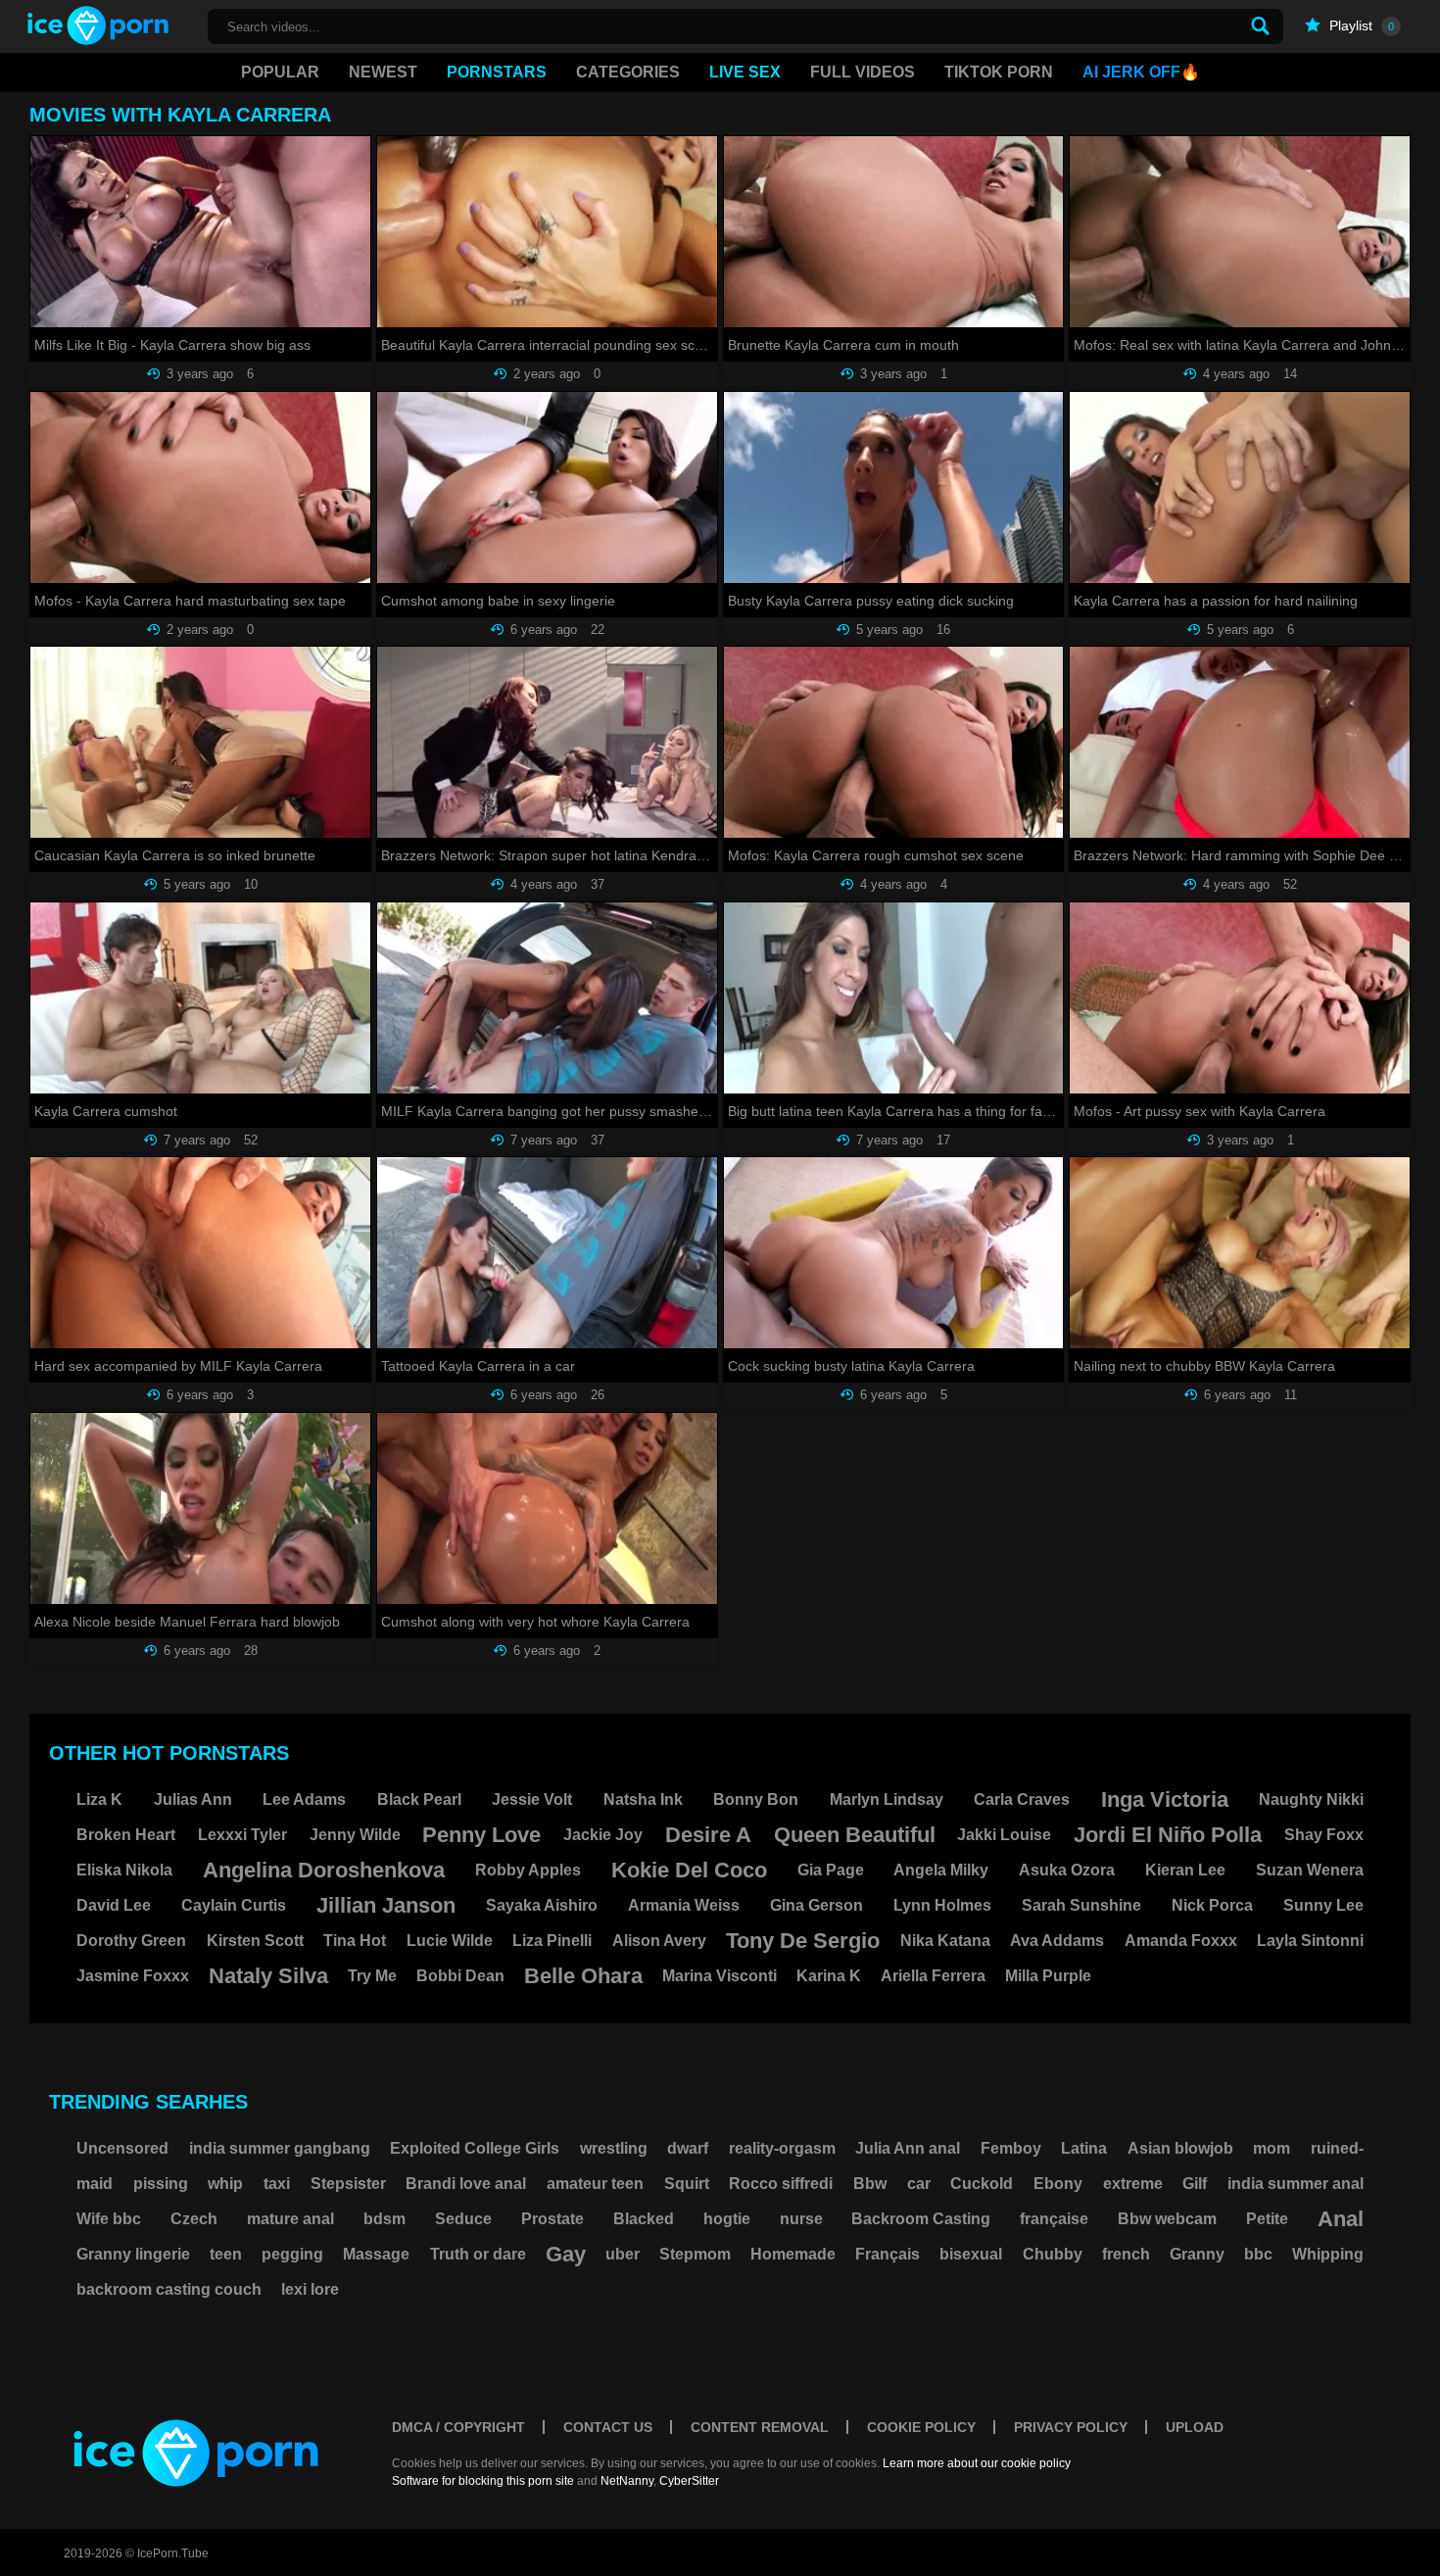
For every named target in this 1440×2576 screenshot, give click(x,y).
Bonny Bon (756, 1799)
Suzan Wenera (1310, 1870)
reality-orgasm (782, 2148)
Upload (1195, 2427)
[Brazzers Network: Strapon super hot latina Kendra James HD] (547, 742)
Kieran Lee (1185, 1870)
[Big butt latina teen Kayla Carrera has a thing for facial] (894, 998)
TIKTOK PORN (999, 72)
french (1126, 2254)
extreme (1133, 2184)
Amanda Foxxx (1181, 1941)
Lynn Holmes (942, 1905)
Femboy (1011, 2148)
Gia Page (831, 1870)
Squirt (687, 2184)
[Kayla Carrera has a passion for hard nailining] (1240, 487)
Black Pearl (419, 1799)
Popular (280, 72)
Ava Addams (1057, 1941)
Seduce (463, 2219)
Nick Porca (1212, 1905)
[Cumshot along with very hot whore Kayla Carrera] (547, 1508)
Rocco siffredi (781, 2184)
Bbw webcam (1167, 2219)
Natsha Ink (643, 1799)
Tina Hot (355, 1941)
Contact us (608, 2427)
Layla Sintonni (1310, 1941)
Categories (628, 72)
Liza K (99, 1799)
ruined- (1337, 2148)
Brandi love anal (466, 2184)
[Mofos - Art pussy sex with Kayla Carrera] (1240, 998)
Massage (376, 2254)
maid (95, 2184)
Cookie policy (921, 2427)
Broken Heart (126, 1835)
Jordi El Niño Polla (1168, 1835)
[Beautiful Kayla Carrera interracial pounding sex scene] (547, 232)
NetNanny (627, 2481)
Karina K (829, 1976)
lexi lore (310, 2289)
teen (226, 2254)
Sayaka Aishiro (542, 1905)
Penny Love (481, 1835)
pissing (161, 2184)
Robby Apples (528, 1870)
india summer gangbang (280, 2148)
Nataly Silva (268, 1976)
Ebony (1058, 2184)
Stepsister (348, 2184)
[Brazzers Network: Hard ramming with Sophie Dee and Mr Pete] (1240, 742)
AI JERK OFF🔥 (1141, 72)
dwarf (688, 2148)
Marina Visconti (720, 1976)
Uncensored (122, 2148)
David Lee (114, 1905)
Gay (566, 2254)
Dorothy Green (131, 1941)
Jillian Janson (386, 1905)
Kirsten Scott (255, 1941)
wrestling (614, 2148)
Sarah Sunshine (1081, 1905)
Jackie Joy (603, 1835)
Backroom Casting (921, 2219)
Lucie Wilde (450, 1941)
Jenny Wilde (355, 1835)
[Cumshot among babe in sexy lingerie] (547, 487)
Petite (1267, 2219)
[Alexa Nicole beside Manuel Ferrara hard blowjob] (200, 1508)
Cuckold (982, 2184)
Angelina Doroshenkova (324, 1870)
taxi (277, 2184)
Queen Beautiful (855, 1835)
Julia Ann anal (908, 2148)
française (1054, 2219)
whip (225, 2184)
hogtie (727, 2219)
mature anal (290, 2219)
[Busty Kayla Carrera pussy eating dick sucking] (894, 487)
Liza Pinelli (552, 1941)
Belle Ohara (583, 1976)
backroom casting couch (169, 2289)
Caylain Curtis (234, 1905)
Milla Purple (1048, 1976)
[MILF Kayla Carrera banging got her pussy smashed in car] (547, 998)
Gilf (1195, 2184)
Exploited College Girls (475, 2148)
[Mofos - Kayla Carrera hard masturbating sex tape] (200, 487)
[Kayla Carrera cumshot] (200, 998)
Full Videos (863, 72)
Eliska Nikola (124, 1870)
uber (623, 2254)
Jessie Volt (532, 1799)
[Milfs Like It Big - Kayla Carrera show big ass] (200, 232)
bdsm (384, 2219)
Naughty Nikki (1311, 1799)
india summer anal (1296, 2184)
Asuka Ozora (1067, 1870)
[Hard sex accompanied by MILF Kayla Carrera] (200, 1253)
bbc (1258, 2254)
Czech (194, 2219)
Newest (383, 72)
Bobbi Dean (460, 1976)
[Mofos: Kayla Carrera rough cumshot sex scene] (894, 742)
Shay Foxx (1324, 1835)
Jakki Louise (1004, 1835)
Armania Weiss (684, 1905)
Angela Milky (941, 1870)
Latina (1084, 2148)
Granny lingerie (133, 2254)
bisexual (971, 2254)
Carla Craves (1022, 1799)
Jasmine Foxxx (133, 1976)
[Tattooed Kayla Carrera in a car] (547, 1253)
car (919, 2184)
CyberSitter (689, 2481)
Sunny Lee (1323, 1905)
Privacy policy (1071, 2427)
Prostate (552, 2219)
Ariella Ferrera (933, 1976)
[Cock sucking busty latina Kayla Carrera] (894, 1253)
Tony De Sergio (803, 1941)
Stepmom (695, 2254)
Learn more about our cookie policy (977, 2463)
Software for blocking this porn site (483, 2481)
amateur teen (595, 2184)
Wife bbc (109, 2219)
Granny (1197, 2254)
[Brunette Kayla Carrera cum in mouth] (894, 232)
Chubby (1053, 2254)
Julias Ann (193, 1799)
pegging (292, 2254)
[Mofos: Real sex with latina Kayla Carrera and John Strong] (1240, 232)
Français (888, 2254)
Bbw (870, 2184)
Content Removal (760, 2427)
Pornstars (497, 72)
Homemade (793, 2254)
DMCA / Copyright (458, 2427)
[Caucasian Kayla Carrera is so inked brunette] (200, 742)
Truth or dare (478, 2254)
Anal (1341, 2219)
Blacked (644, 2219)
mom (1272, 2148)
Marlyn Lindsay (887, 1799)
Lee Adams (304, 1799)
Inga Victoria (1165, 1799)
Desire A (708, 1835)
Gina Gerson (816, 1905)
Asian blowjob (1180, 2148)
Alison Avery (659, 1941)
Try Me (372, 1976)
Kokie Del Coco (689, 1870)
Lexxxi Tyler (242, 1835)
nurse (801, 2219)
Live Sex (745, 72)
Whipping (1328, 2254)
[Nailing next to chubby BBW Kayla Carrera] (1240, 1253)
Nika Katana (945, 1941)
